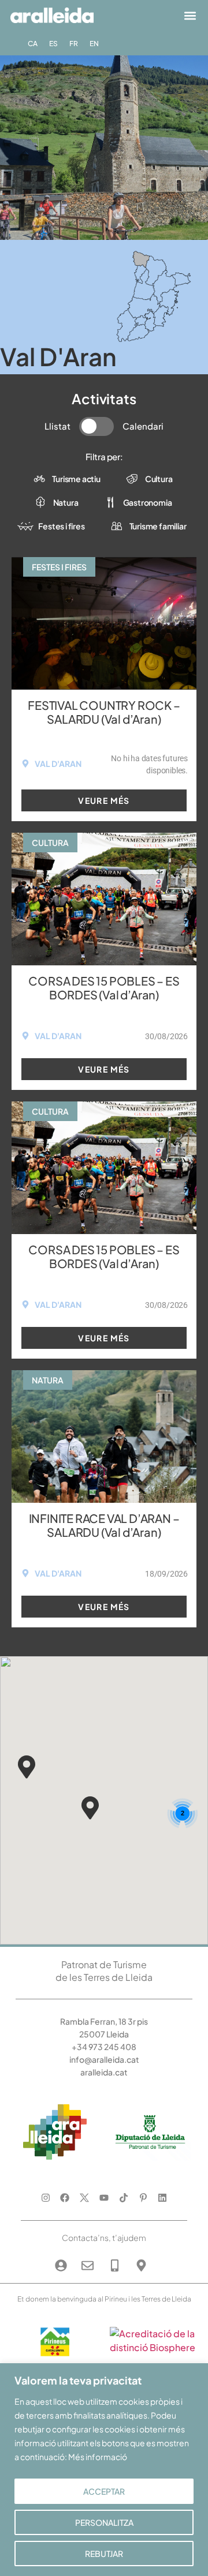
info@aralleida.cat (104, 2059)
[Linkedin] (163, 2197)
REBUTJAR (104, 2554)
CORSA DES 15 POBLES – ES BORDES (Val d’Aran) (104, 988)
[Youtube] (104, 2197)
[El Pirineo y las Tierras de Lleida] (153, 2347)
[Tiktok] (123, 2197)
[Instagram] (45, 2197)
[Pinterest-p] (143, 2197)
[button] (190, 15)
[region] (104, 2470)
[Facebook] (65, 2197)
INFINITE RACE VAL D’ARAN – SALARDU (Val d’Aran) (104, 1525)
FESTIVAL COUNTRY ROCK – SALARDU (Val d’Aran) (104, 712)
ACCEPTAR (104, 2491)
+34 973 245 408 (104, 2047)
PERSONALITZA (104, 2522)
